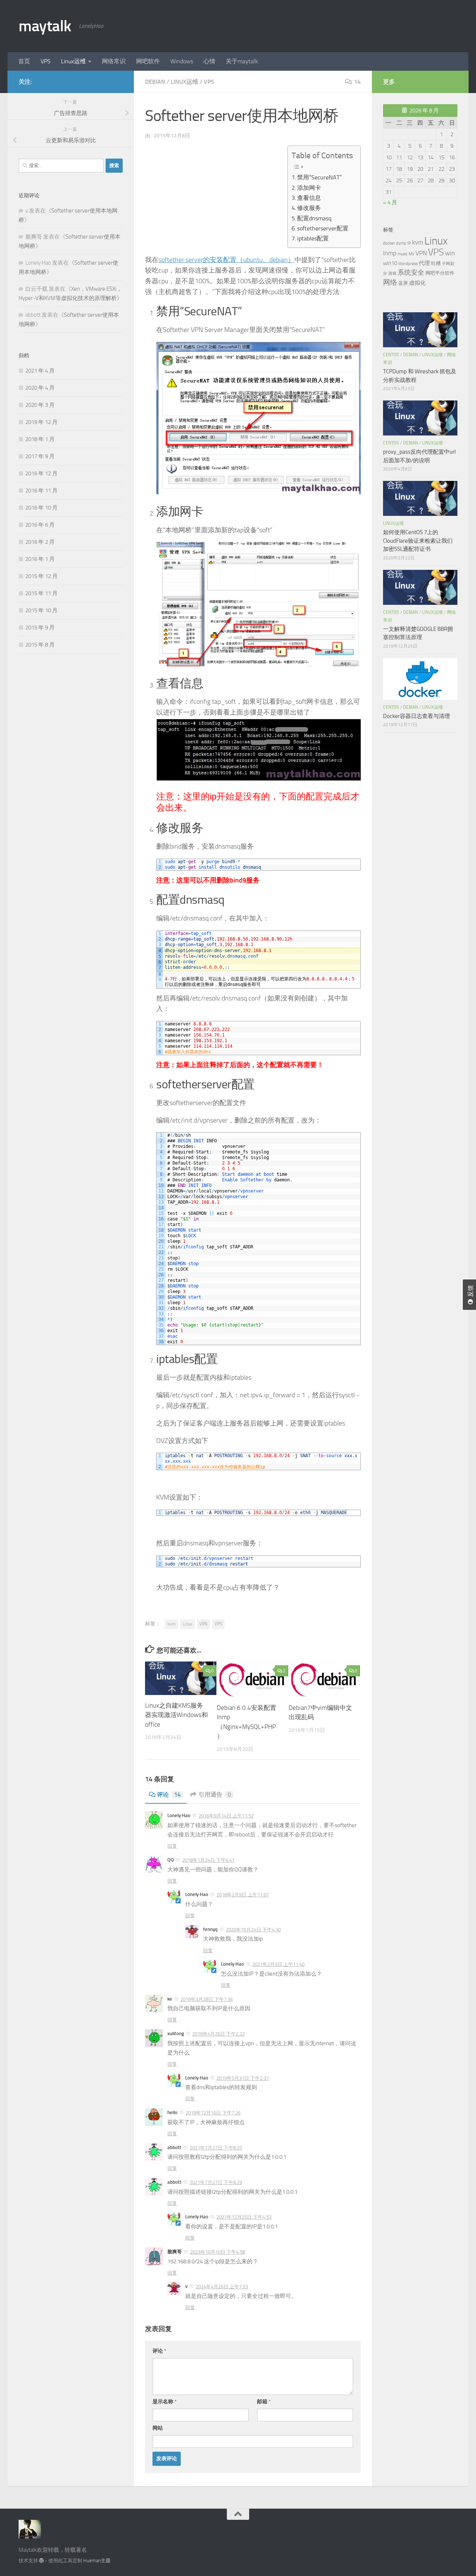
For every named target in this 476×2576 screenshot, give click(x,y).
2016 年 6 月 (40, 525)
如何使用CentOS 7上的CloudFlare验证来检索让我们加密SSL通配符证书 (418, 541)
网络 (390, 283)
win (450, 253)
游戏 (392, 273)
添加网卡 (309, 188)
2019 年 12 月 (41, 422)
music (403, 254)
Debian (155, 82)
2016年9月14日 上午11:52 (226, 1816)
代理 (424, 263)
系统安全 (411, 273)
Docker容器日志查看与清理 (416, 716)
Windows (182, 61)
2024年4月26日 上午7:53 (222, 2287)
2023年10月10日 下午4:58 (218, 2252)
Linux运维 (73, 61)
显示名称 (165, 2402)
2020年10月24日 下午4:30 (253, 1930)
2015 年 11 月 (41, 593)
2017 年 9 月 (40, 456)
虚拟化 (417, 283)
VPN (203, 1624)
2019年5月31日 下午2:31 (243, 2078)
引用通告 (215, 1795)
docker (389, 243)
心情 (209, 61)
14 (357, 82)
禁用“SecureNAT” (319, 177)
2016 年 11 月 (41, 491)
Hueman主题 (97, 2561)
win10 (390, 263)
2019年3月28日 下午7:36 (207, 1999)
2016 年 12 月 (41, 473)
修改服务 (309, 208)
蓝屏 (403, 283)
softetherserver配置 (323, 228)
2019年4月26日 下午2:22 (218, 2034)
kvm (171, 1624)
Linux (187, 1624)
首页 (24, 61)
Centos (391, 355)
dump (401, 243)
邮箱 (264, 2402)
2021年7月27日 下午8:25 (216, 2148)
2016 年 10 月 (41, 508)
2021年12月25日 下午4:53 (244, 2217)
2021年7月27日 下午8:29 (216, 2182)
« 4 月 (390, 202)
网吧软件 (148, 61)
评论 (169, 1795)
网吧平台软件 (440, 273)
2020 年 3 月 (40, 405)
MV (411, 254)
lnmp (390, 253)
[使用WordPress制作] (41, 2561)
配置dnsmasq (314, 218)
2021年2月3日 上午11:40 (278, 1964)
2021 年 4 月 (40, 371)
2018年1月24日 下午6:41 (208, 1860)
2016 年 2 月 (40, 542)
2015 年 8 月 (40, 645)
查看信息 (309, 198)
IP (409, 243)
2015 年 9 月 (40, 628)
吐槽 (436, 263)
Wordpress (408, 264)
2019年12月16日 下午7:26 (213, 2113)
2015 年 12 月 (41, 576)
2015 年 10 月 (41, 610)
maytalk (45, 26)
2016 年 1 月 (40, 559)
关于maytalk (242, 61)
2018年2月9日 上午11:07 (243, 1895)
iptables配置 (313, 238)
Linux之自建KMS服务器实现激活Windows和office (176, 1715)
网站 (158, 2428)
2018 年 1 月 (40, 439)
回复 (172, 1846)
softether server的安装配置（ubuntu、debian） (226, 260)
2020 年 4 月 (40, 388)
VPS (46, 61)
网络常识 (114, 61)
